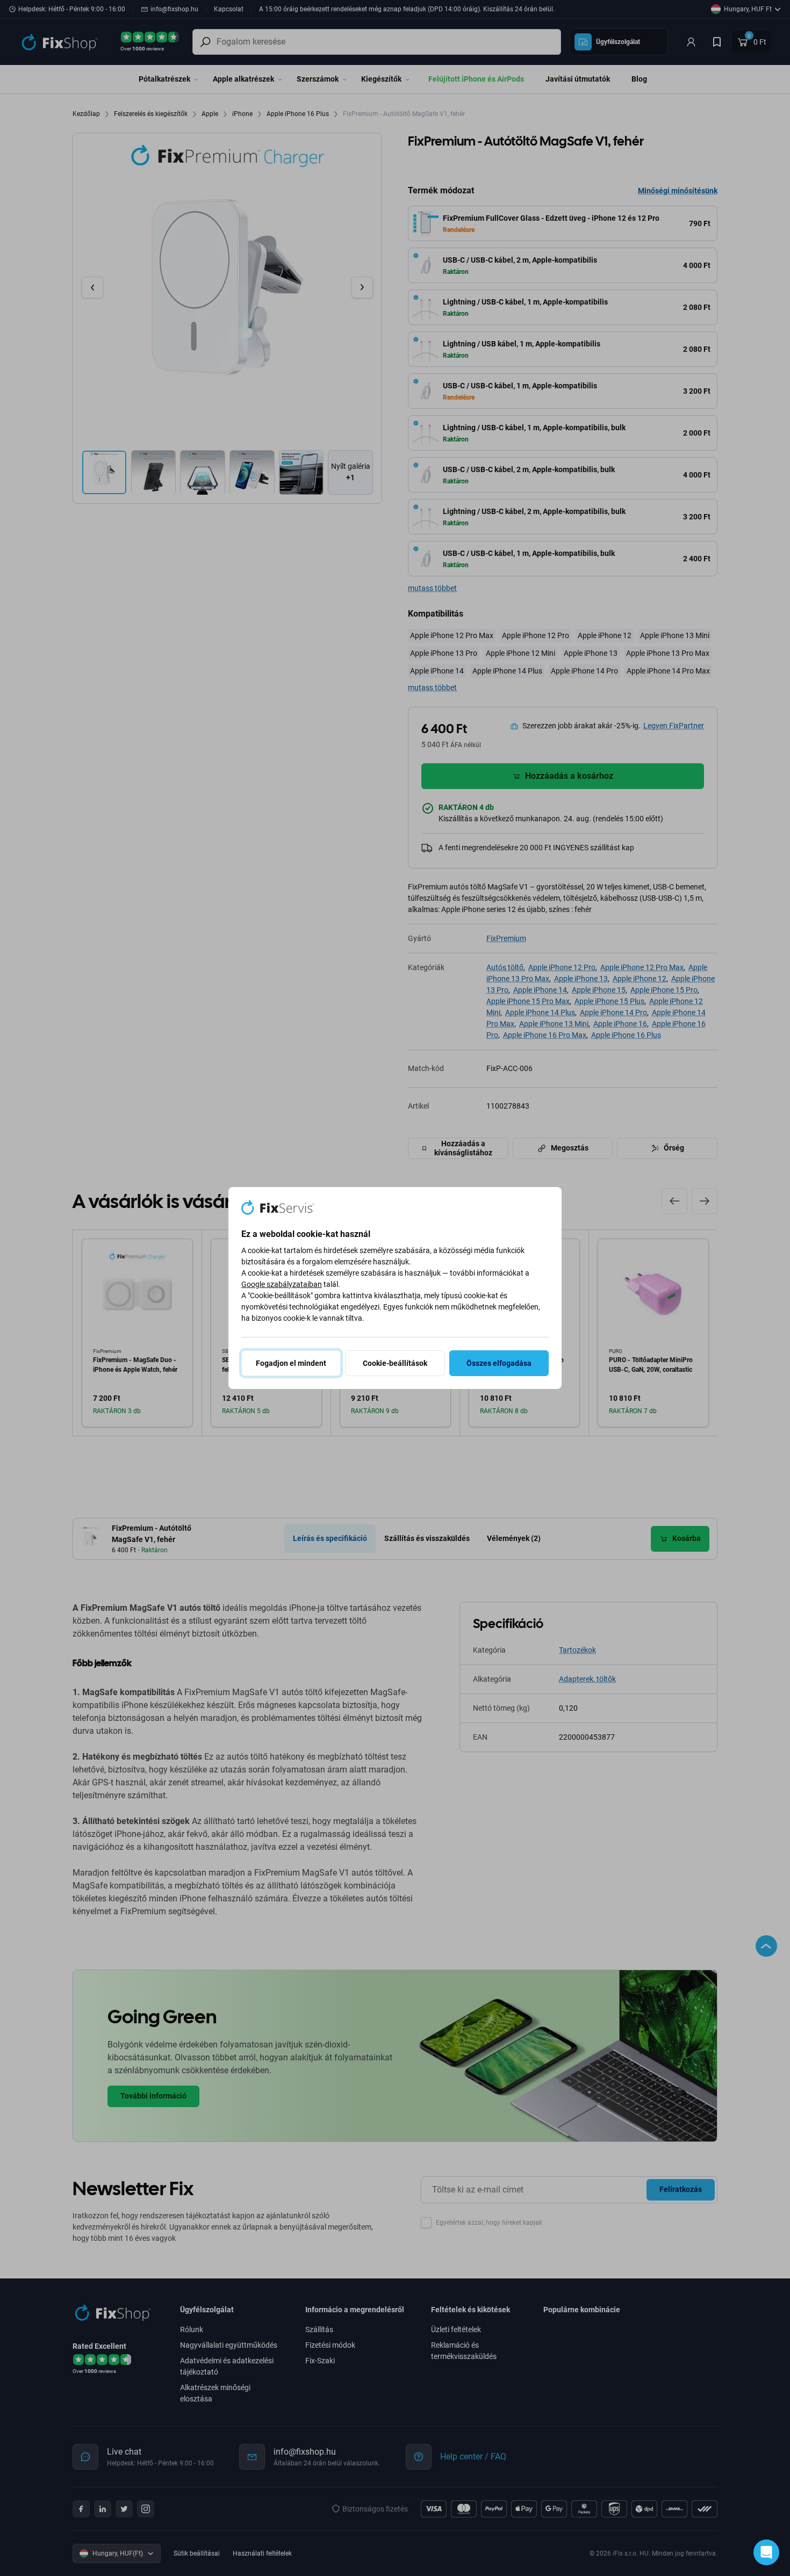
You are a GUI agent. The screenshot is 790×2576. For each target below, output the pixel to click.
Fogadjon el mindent (291, 1363)
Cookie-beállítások (395, 1363)
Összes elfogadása (499, 1363)
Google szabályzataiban (282, 1284)
